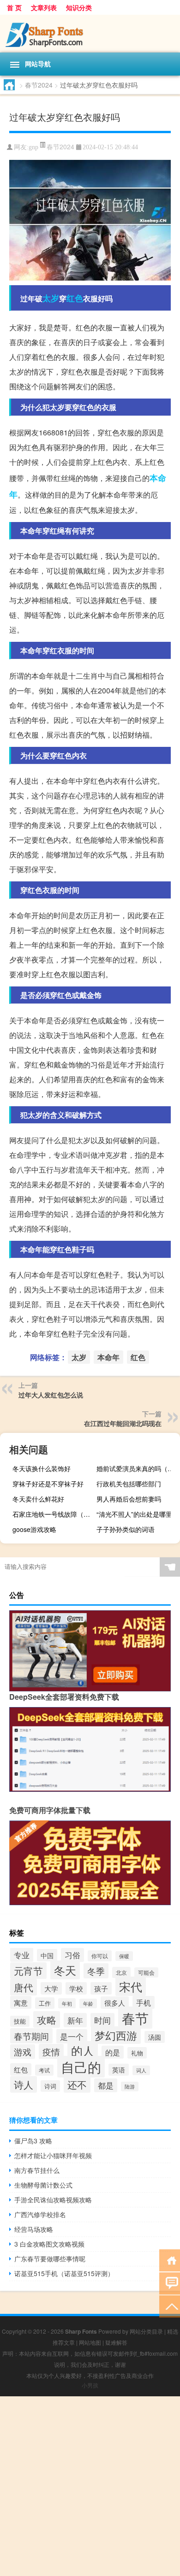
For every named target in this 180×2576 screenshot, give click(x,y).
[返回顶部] (170, 2306)
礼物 (137, 2053)
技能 (20, 2021)
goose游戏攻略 (34, 1529)
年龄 (88, 2004)
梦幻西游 (116, 2035)
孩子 (101, 1988)
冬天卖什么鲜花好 (38, 1499)
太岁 (51, 298)
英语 (119, 2070)
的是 (113, 2052)
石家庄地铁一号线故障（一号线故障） (53, 1514)
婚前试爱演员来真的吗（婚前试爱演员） (137, 1468)
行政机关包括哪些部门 (129, 1484)
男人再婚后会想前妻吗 (129, 1499)
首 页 (14, 7)
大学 (51, 1988)
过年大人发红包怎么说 (51, 1395)
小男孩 (90, 2385)
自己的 (81, 2067)
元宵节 (28, 1971)
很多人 (115, 2003)
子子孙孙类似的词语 (126, 1529)
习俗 (72, 1955)
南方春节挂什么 (37, 2170)
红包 (21, 2069)
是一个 (72, 2036)
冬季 (96, 1971)
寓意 (21, 2002)
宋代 (131, 1986)
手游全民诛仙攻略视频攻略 (53, 2200)
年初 (67, 2003)
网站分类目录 (146, 2331)
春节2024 (39, 85)
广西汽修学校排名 (40, 2214)
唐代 (24, 1987)
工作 (45, 2003)
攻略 (47, 2019)
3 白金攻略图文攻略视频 (49, 2244)
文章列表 (44, 7)
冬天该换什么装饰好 (42, 1468)
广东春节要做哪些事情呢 (50, 2259)
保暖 (124, 1956)
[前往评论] (170, 2283)
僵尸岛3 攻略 (33, 2141)
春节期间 (31, 2036)
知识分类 (79, 7)
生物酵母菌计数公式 (43, 2185)
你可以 (100, 1956)
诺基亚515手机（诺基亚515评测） (64, 2273)
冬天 (65, 1970)
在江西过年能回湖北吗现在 (123, 1423)
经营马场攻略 (34, 2229)
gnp (33, 147)
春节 (135, 2018)
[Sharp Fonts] (90, 34)
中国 (47, 1955)
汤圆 (155, 2037)
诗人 (24, 2084)
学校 (76, 1988)
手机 (144, 2002)
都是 (106, 2085)
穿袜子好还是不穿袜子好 (48, 1484)
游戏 (23, 2052)
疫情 (51, 2051)
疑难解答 (116, 2342)
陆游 (130, 2086)
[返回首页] (170, 2260)
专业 (22, 1955)
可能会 (146, 1972)
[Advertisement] (90, 2486)
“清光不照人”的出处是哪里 (134, 1514)
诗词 (50, 2086)
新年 (75, 2020)
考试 (44, 2070)
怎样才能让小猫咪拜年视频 (53, 2155)
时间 (102, 2020)
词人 (141, 2070)
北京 (121, 1972)
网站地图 (90, 2342)
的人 (83, 2051)
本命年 (108, 1357)
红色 (75, 298)
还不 (77, 2084)
